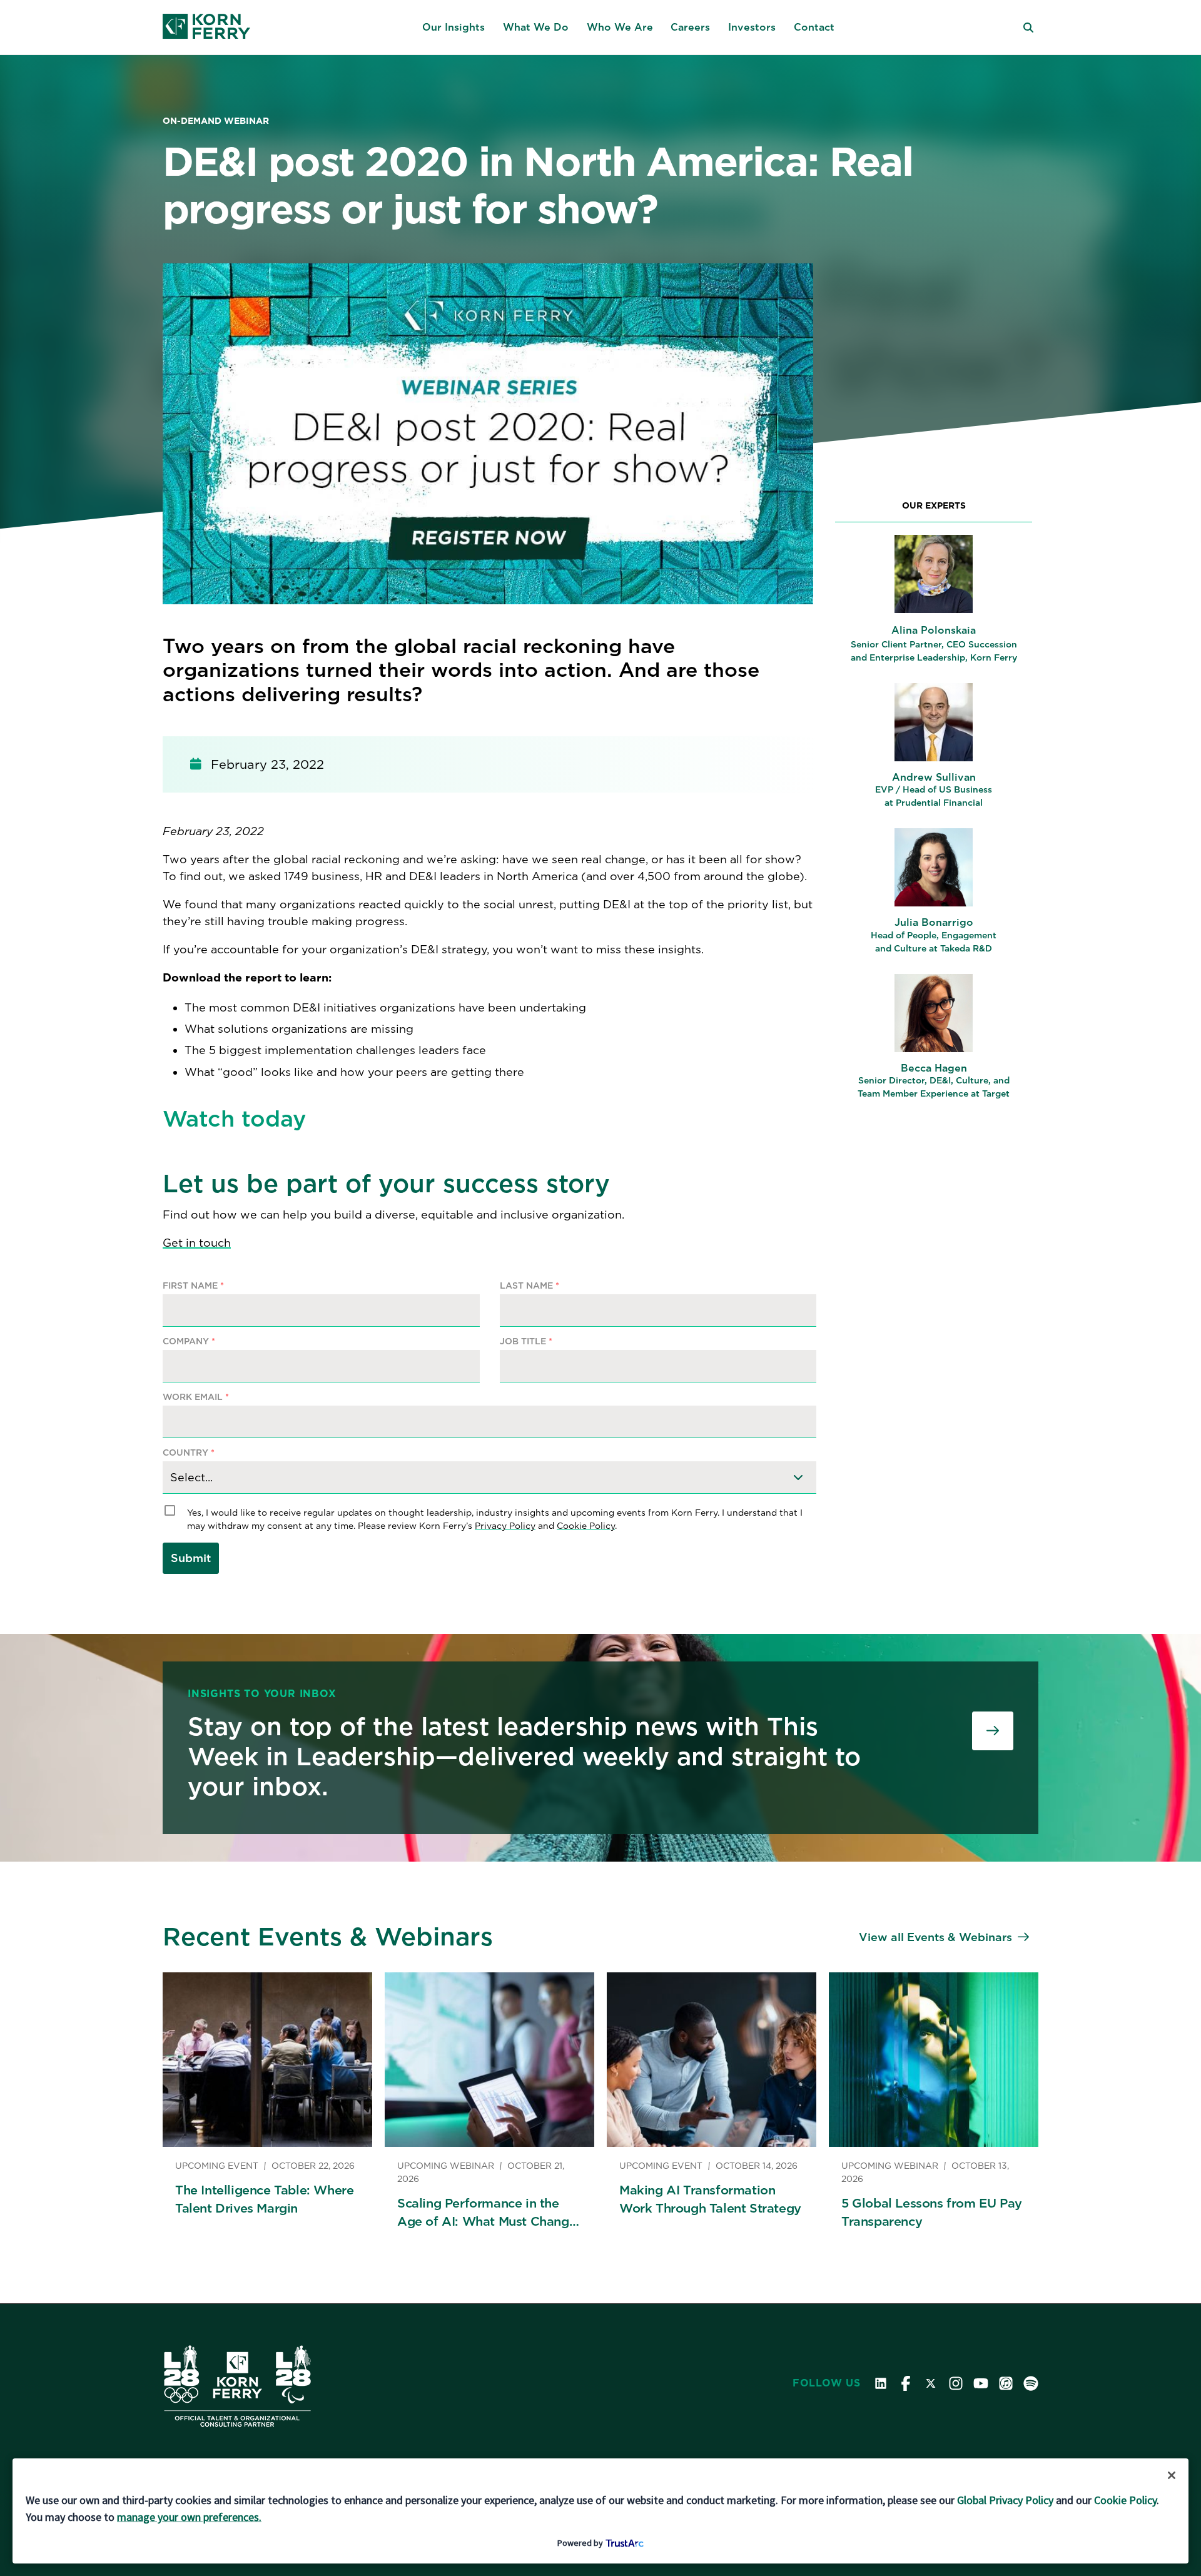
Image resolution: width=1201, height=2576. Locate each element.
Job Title (526, 1341)
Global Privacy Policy (1005, 2500)
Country (189, 1453)
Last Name (530, 1286)
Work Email (196, 1397)
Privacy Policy (505, 1526)
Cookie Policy (586, 1526)
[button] (454, 28)
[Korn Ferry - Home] (206, 28)
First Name (193, 1286)
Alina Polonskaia (934, 630)
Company (189, 1341)
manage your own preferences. (189, 2517)
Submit (191, 1558)
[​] (993, 1731)
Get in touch (197, 1243)
